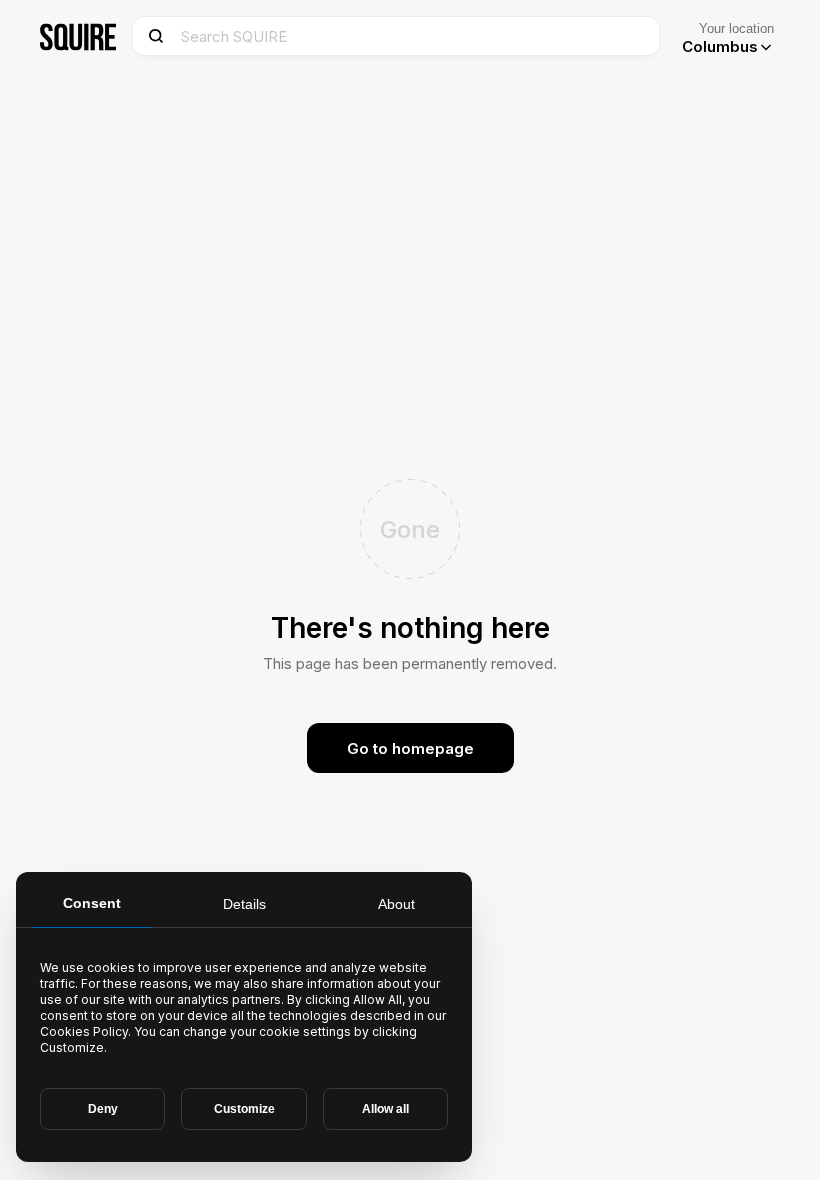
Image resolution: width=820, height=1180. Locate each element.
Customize (244, 1109)
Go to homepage (410, 748)
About (396, 904)
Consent (92, 903)
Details (244, 904)
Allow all (385, 1109)
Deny (103, 1109)
